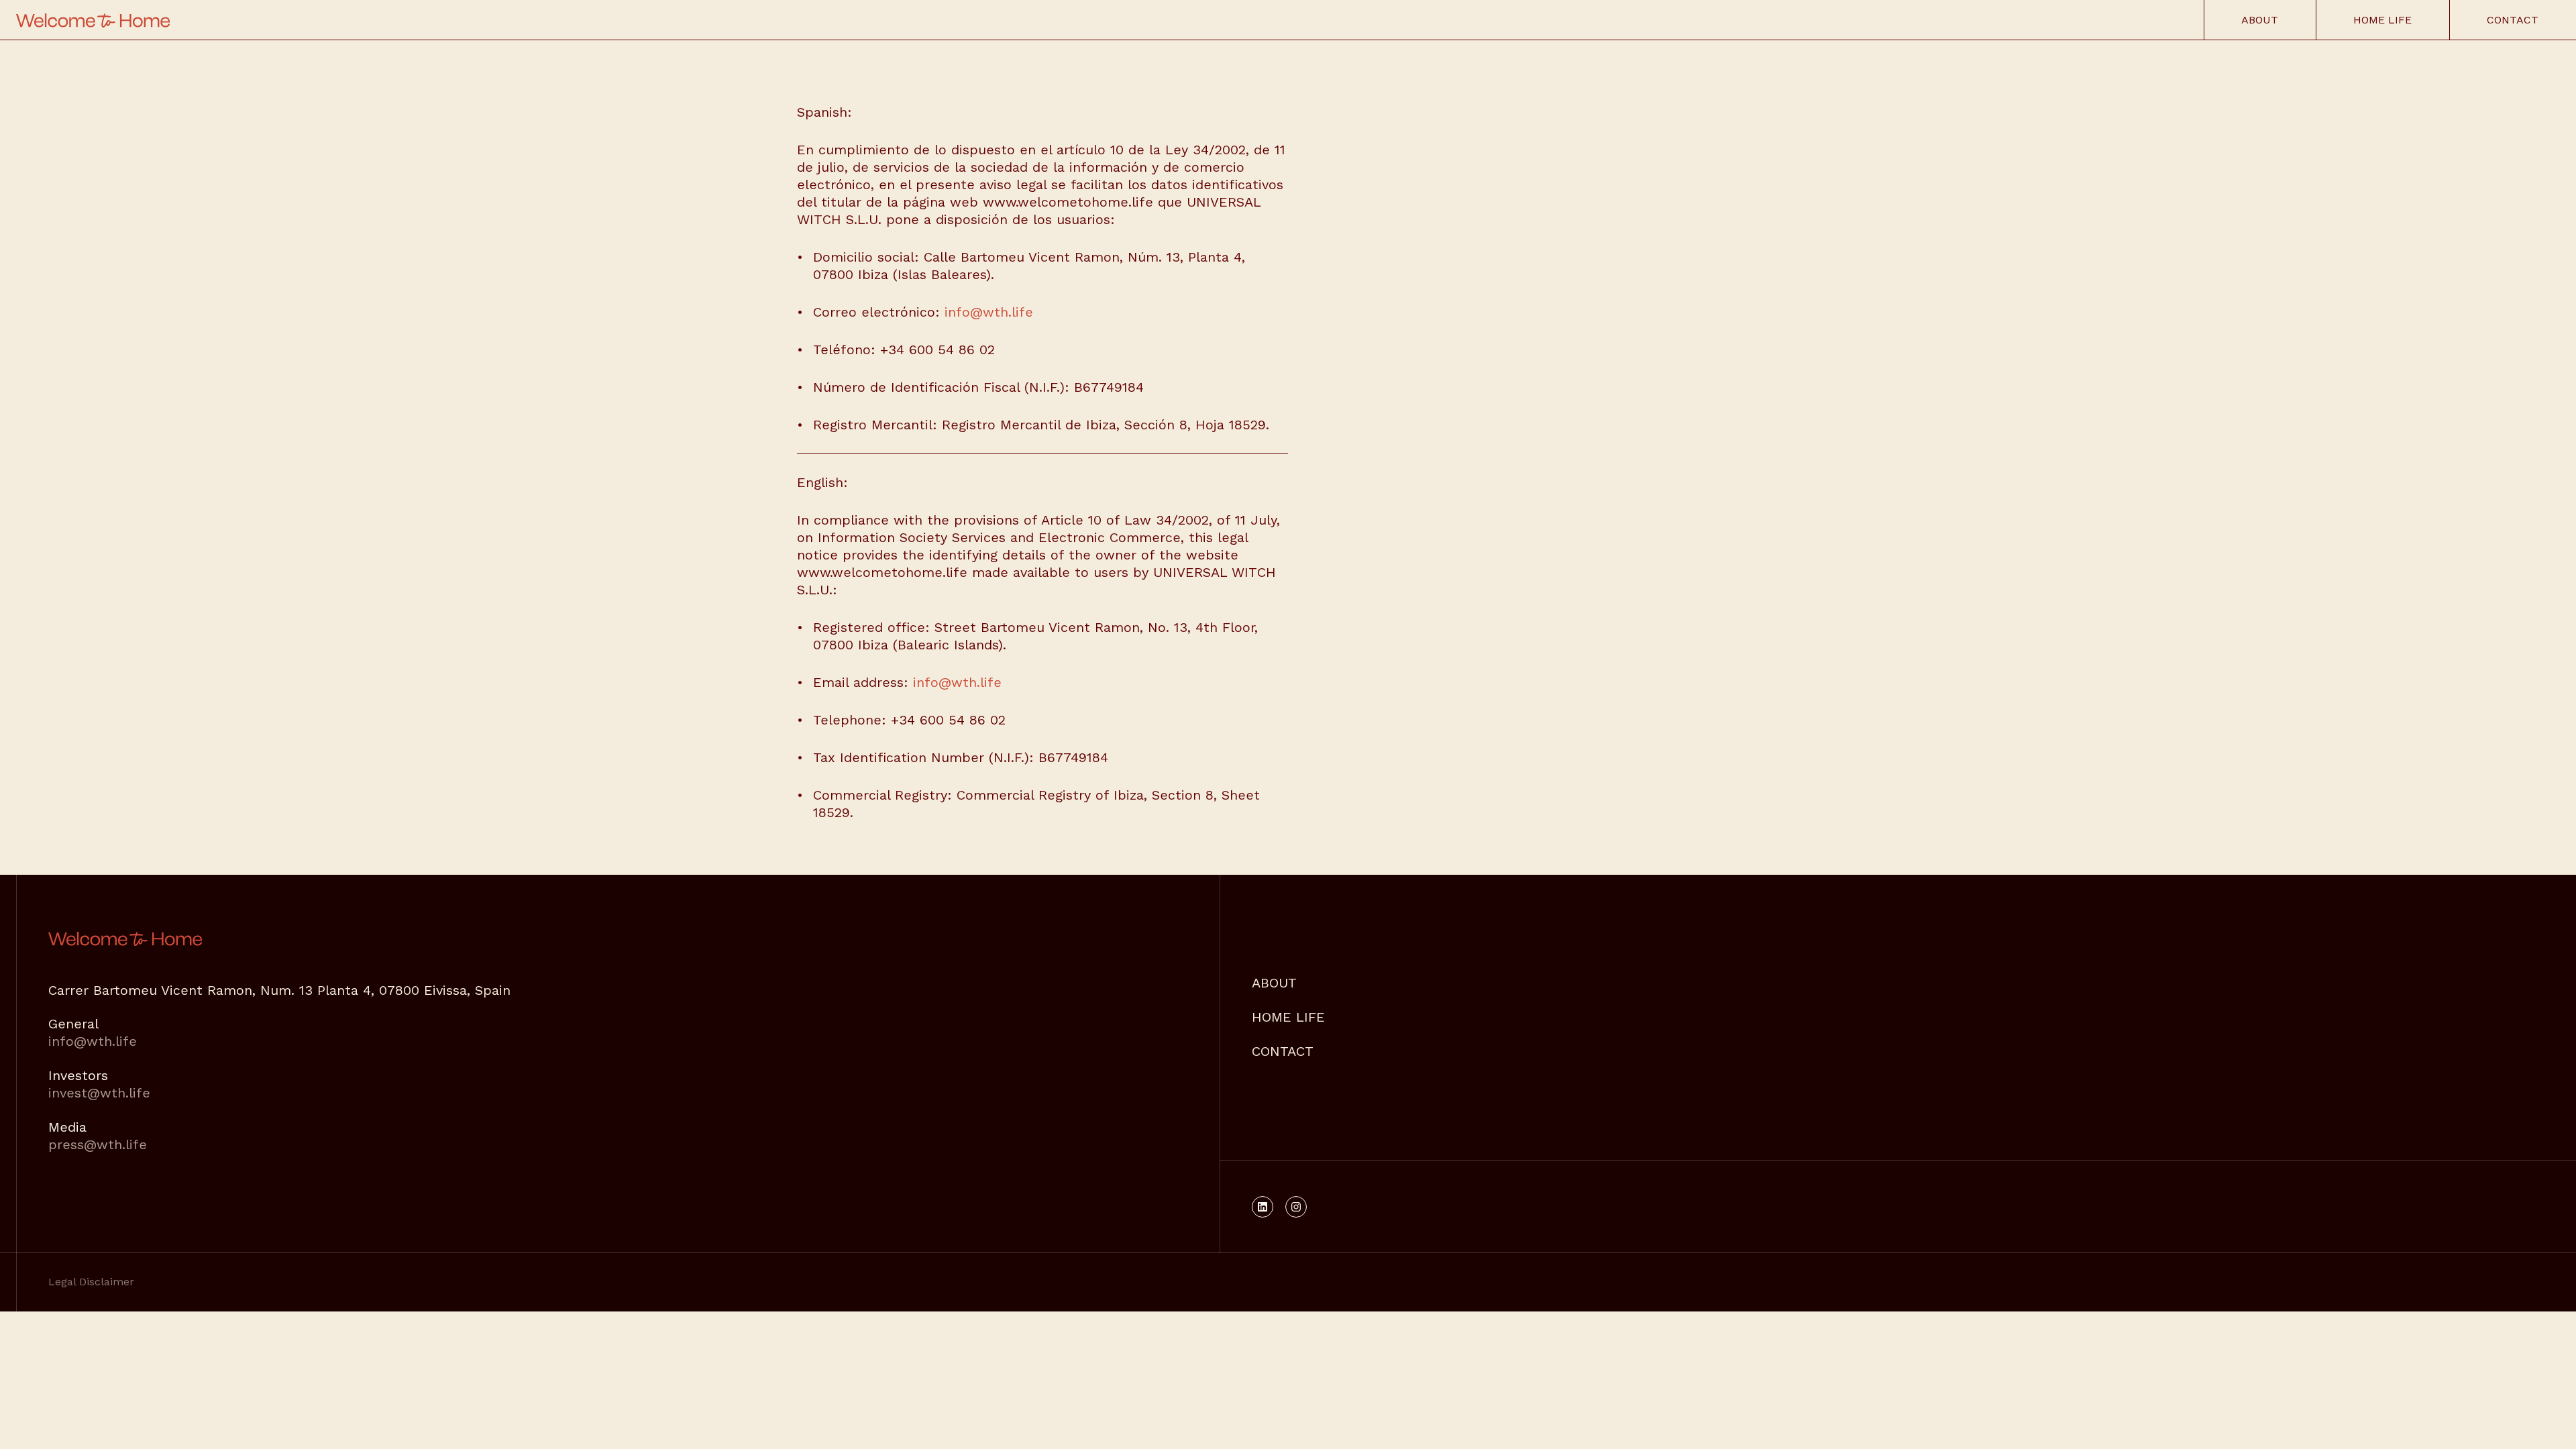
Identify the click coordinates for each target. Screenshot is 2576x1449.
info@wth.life (989, 312)
